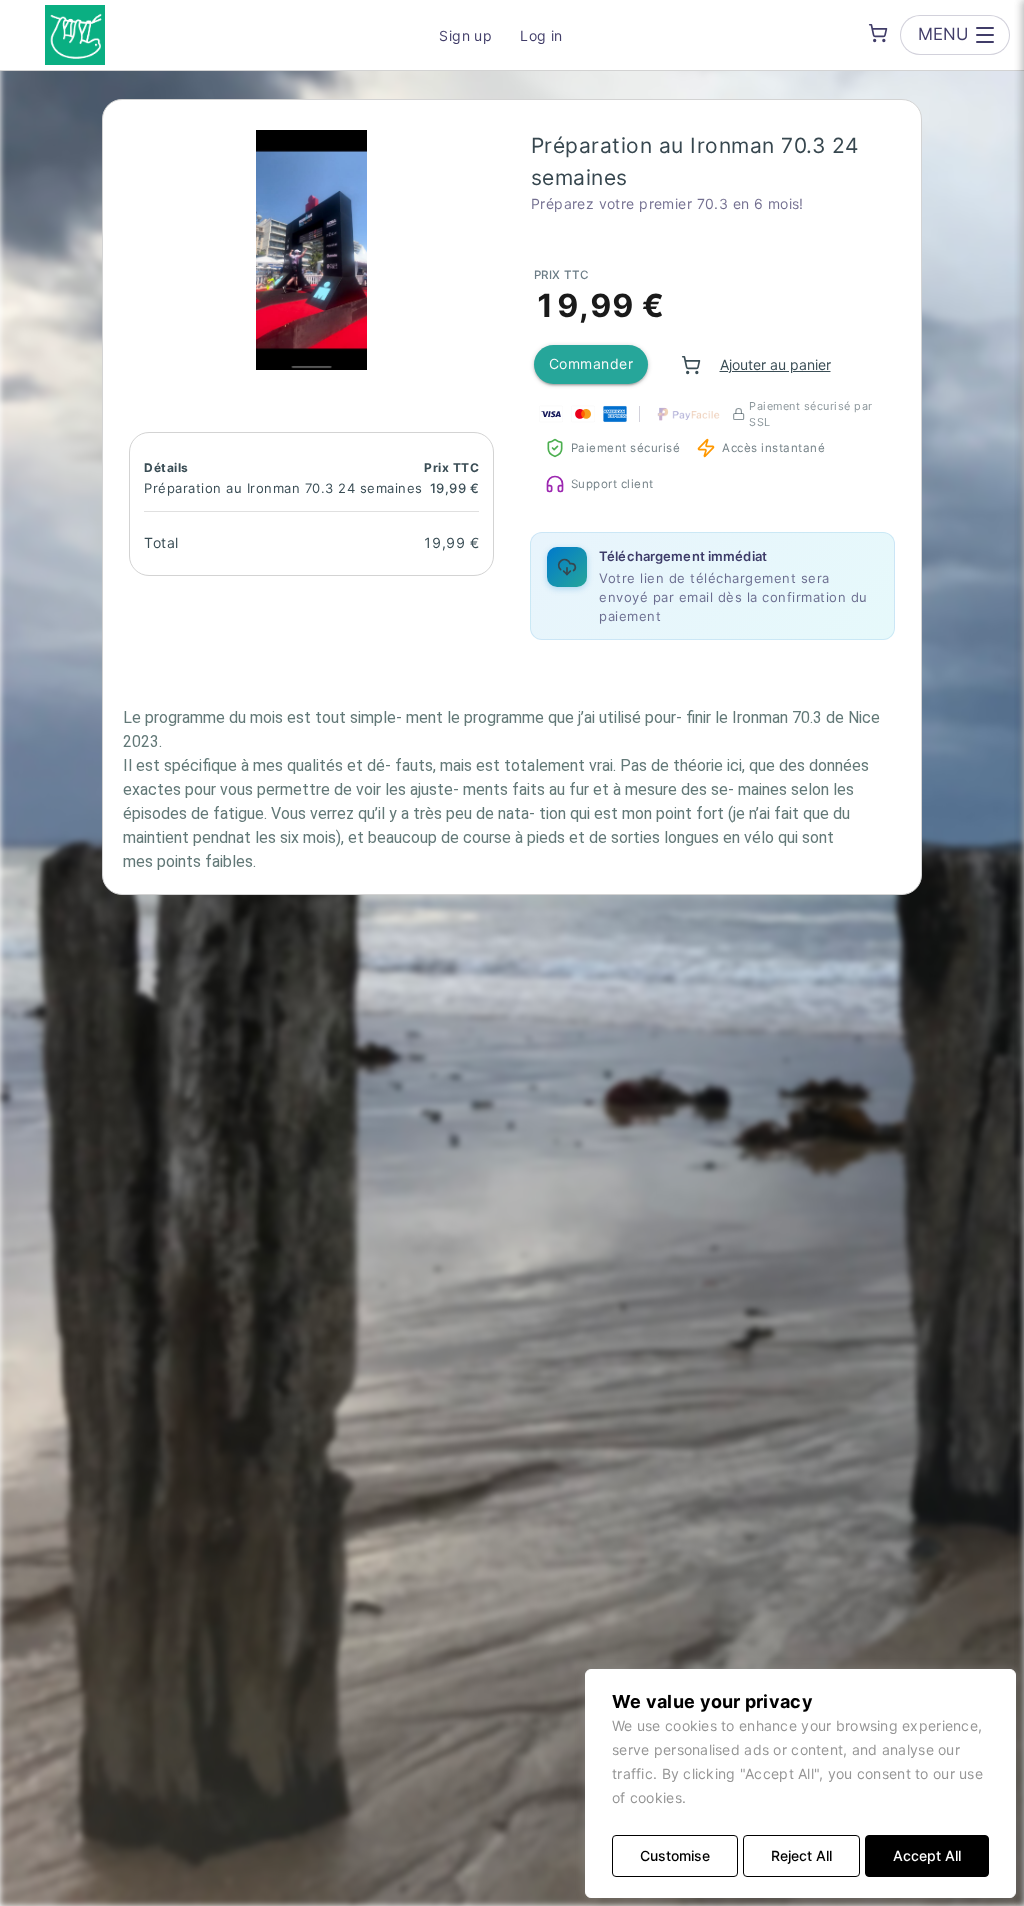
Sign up (465, 35)
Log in (541, 35)
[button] (311, 250)
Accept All (927, 1855)
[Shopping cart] (878, 33)
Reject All (801, 1855)
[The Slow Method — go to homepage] (75, 35)
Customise (675, 1855)
